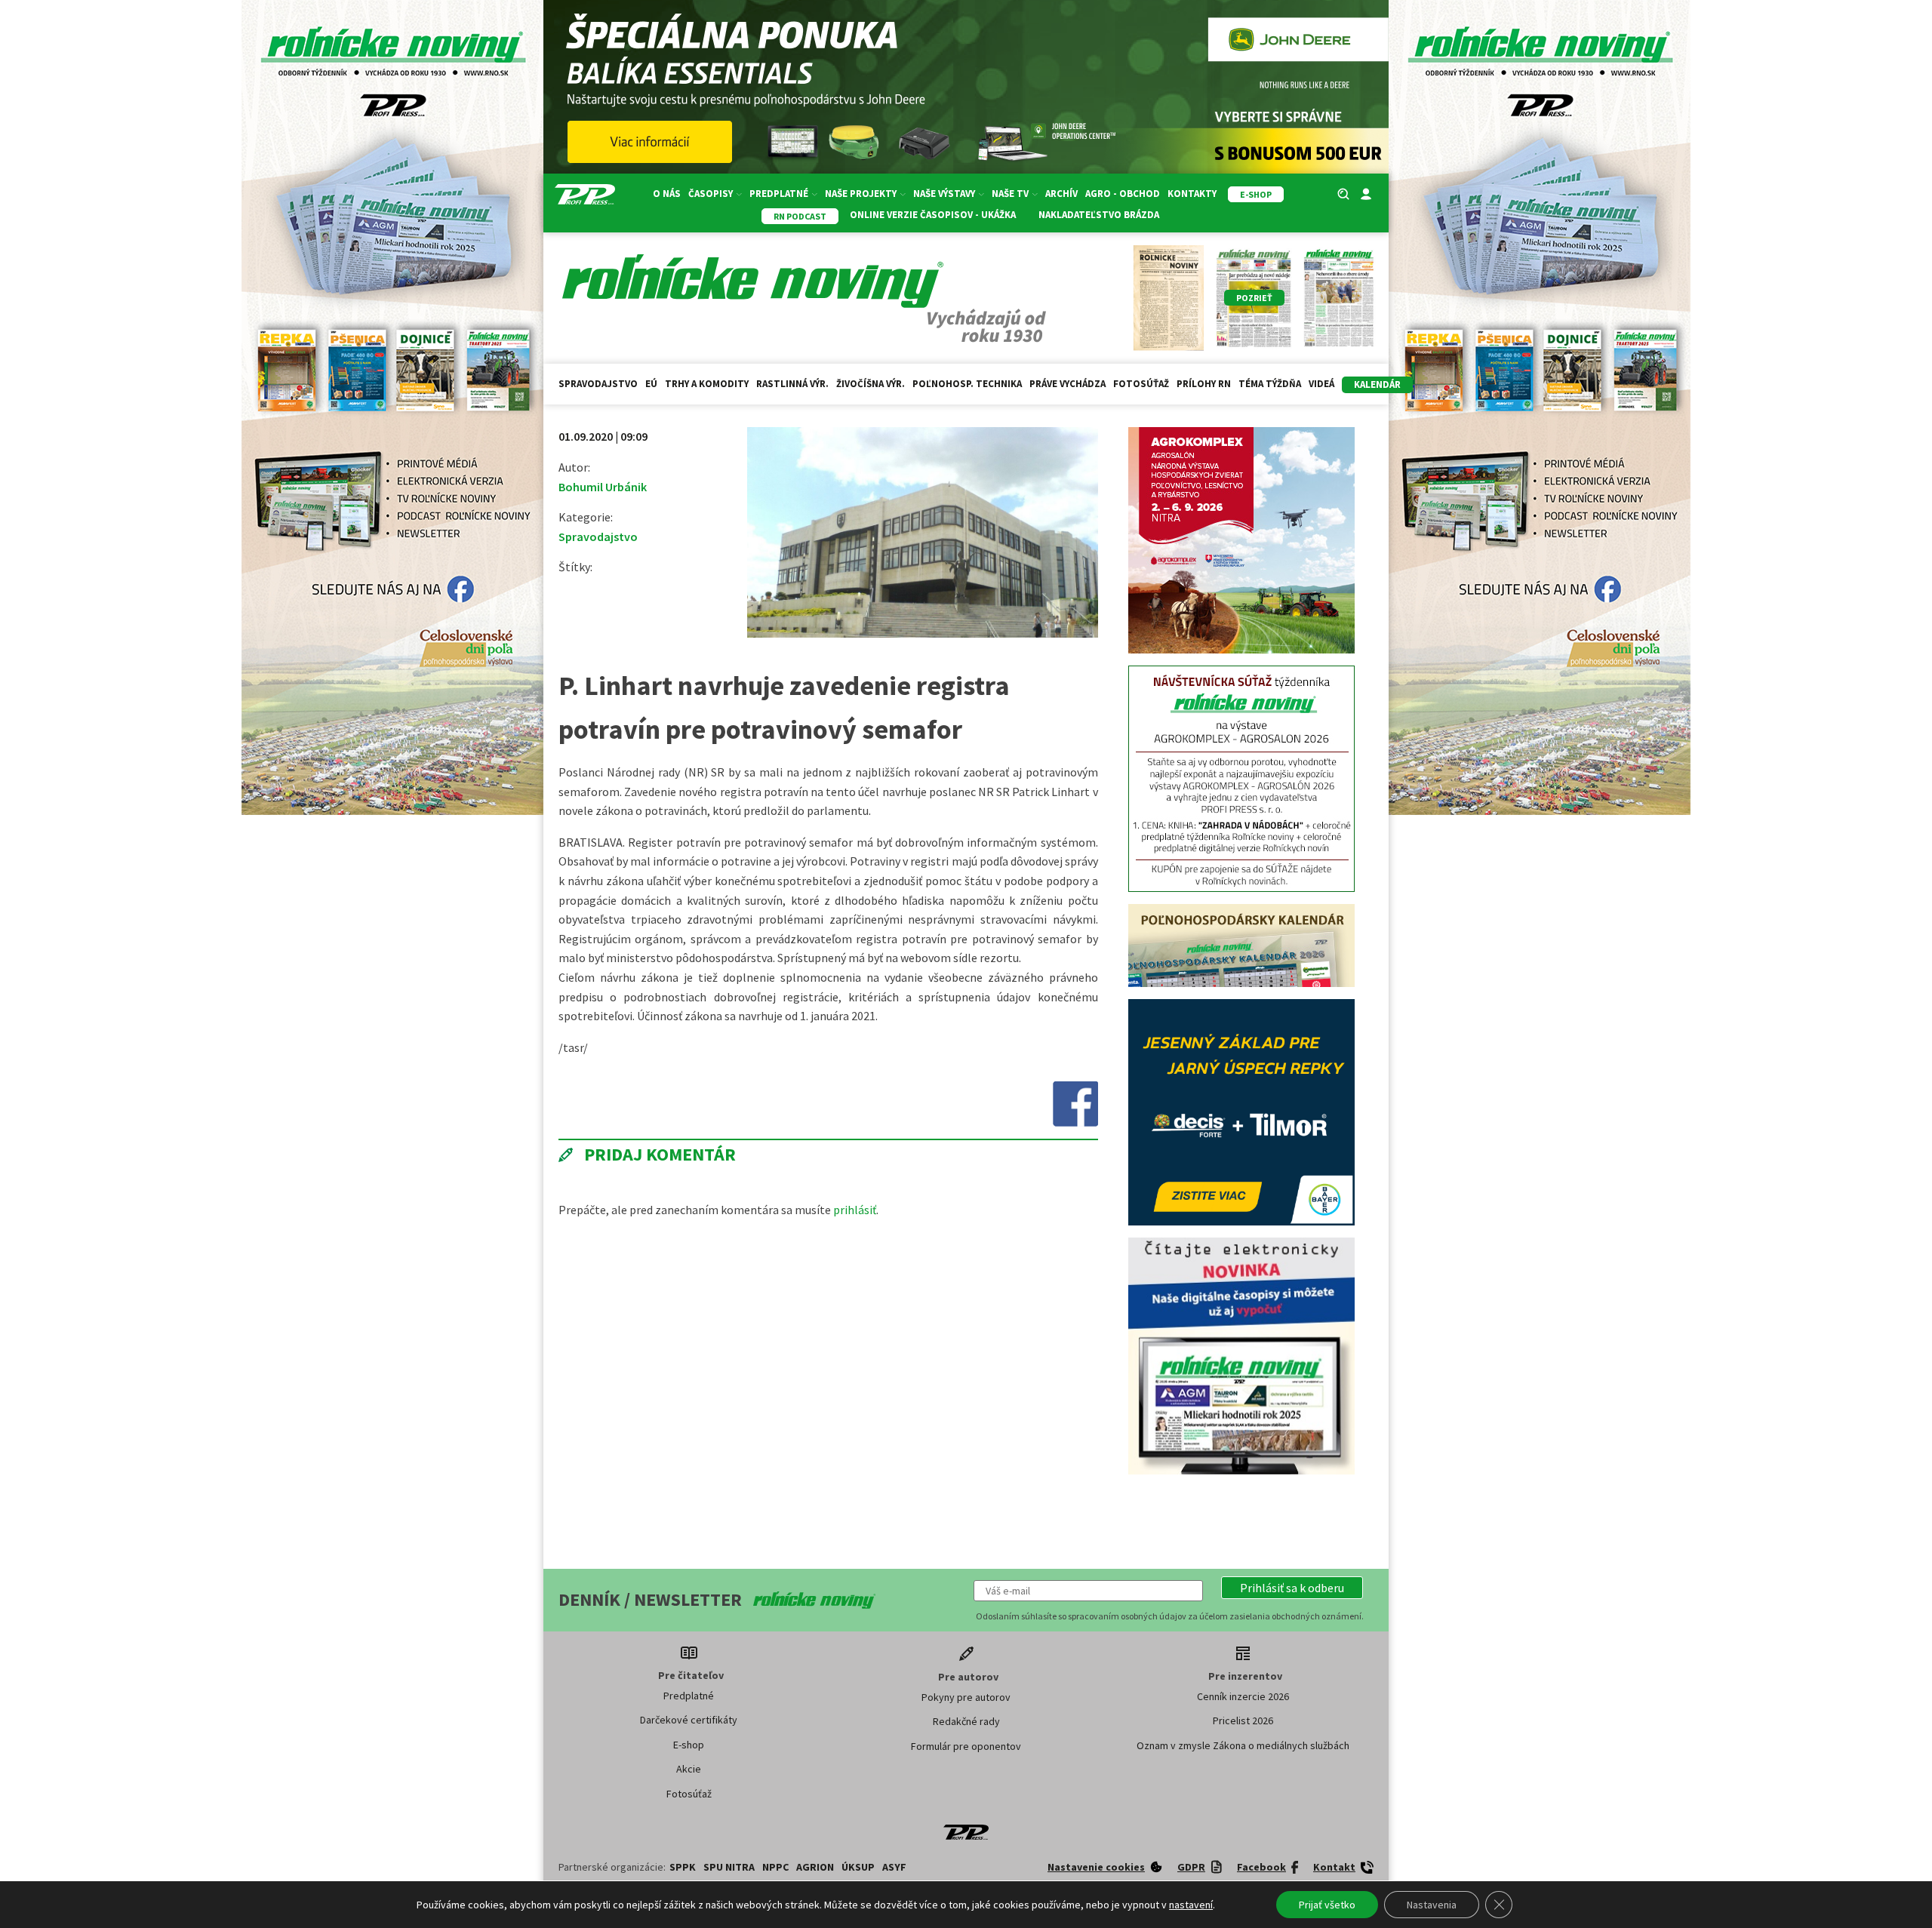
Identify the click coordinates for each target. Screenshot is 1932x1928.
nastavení (1191, 1905)
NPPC (775, 1867)
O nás (667, 194)
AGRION (815, 1867)
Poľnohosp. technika (967, 384)
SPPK (683, 1867)
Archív (1061, 194)
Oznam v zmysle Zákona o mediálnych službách (1243, 1745)
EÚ (651, 384)
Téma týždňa (1270, 384)
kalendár (1377, 384)
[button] (1292, 1588)
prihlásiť (855, 1210)
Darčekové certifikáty (689, 1720)
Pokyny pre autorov (966, 1697)
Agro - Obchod (1123, 194)
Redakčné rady (966, 1721)
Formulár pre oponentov (966, 1746)
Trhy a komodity (707, 384)
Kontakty (1192, 194)
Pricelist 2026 (1243, 1720)
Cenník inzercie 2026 (1243, 1696)
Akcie (689, 1769)
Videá (1321, 384)
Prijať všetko (1327, 1905)
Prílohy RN (1204, 384)
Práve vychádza (1068, 384)
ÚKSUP (858, 1867)
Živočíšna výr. (871, 384)
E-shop (689, 1745)
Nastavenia (1432, 1905)
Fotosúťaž (1141, 384)
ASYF (894, 1867)
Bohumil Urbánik (603, 487)
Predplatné (689, 1696)
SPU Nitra (729, 1867)
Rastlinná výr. (792, 384)
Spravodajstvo (598, 384)
